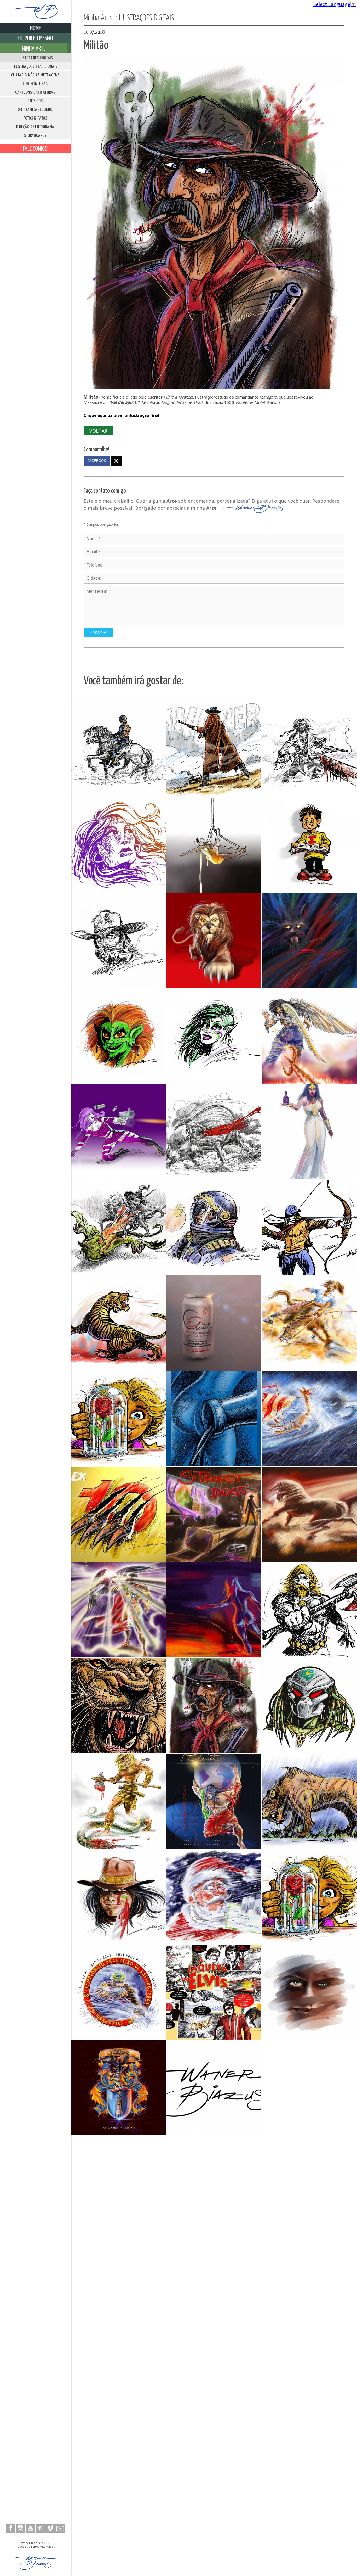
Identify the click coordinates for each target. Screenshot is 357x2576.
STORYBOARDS (35, 136)
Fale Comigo (35, 149)
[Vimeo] (50, 2528)
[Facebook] (10, 2528)
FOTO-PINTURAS (35, 84)
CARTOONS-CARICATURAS (35, 93)
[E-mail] (60, 2528)
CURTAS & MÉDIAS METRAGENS (35, 75)
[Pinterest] (40, 2528)
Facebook (97, 461)
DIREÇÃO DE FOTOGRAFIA (35, 127)
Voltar (98, 431)
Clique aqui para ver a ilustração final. (122, 415)
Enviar (98, 632)
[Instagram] (20, 2528)
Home (35, 29)
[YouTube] (30, 2528)
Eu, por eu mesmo (35, 38)
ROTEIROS (35, 101)
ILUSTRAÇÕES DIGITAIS (35, 58)
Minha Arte (34, 49)
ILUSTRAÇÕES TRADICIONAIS (35, 67)
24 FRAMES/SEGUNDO (35, 110)
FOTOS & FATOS (35, 118)
